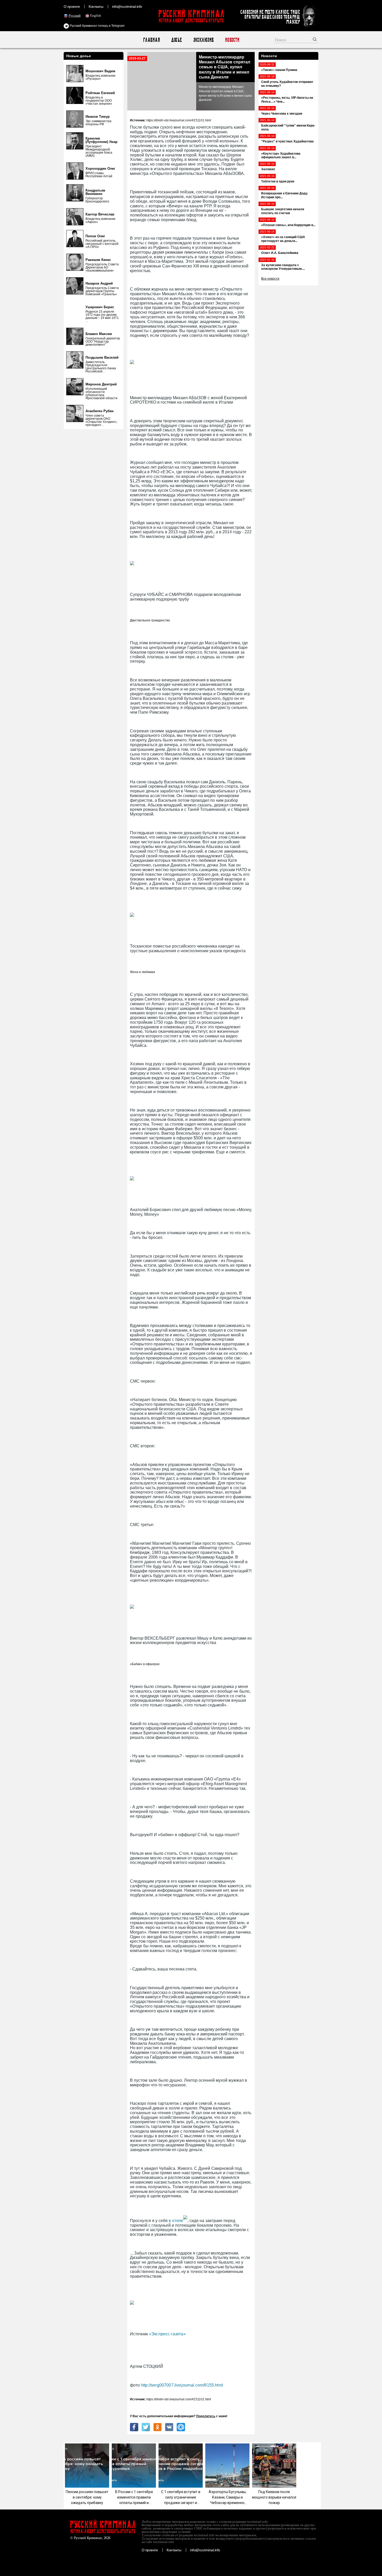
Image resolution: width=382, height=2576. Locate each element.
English (96, 15)
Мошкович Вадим (100, 71)
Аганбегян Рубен (100, 411)
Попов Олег (95, 236)
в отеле (175, 2221)
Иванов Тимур (98, 117)
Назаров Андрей (99, 283)
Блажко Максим (99, 334)
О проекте (72, 6)
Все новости (270, 279)
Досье (176, 40)
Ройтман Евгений (100, 93)
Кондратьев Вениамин (95, 192)
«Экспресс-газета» (167, 2334)
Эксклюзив (203, 40)
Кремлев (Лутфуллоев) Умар (101, 140)
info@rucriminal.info (127, 6)
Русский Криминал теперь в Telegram (97, 26)
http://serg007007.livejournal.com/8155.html (182, 2385)
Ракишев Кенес (98, 260)
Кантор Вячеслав (100, 214)
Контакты (96, 6)
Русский (75, 15)
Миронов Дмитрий (101, 384)
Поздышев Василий (102, 357)
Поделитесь (206, 2416)
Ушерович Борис (100, 307)
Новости (232, 40)
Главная (151, 40)
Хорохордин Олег (100, 169)
